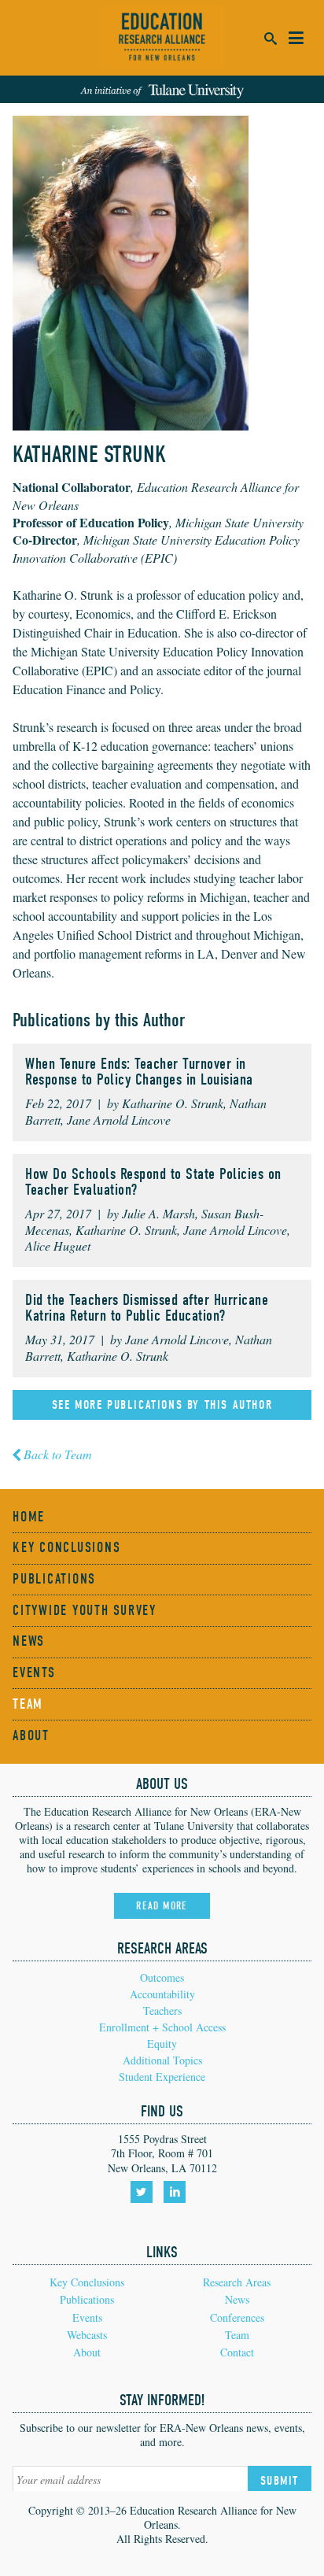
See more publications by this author (162, 1405)
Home (29, 1517)
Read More (162, 1906)
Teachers (162, 2011)
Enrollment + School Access (162, 2027)
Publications (54, 1579)
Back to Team (58, 1454)
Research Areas (237, 2282)
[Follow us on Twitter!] (144, 2197)
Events (34, 1673)
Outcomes (162, 1977)
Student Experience (162, 2077)
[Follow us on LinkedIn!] (177, 2197)
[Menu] (296, 38)
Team (28, 1704)
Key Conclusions (66, 1548)
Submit (280, 2481)
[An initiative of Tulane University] (162, 89)
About (31, 1736)
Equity (162, 2044)
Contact (237, 2352)
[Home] (162, 38)
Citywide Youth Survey (85, 1611)
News (29, 1641)
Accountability (162, 1994)
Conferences (237, 2317)
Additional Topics (162, 2060)
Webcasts (87, 2335)
